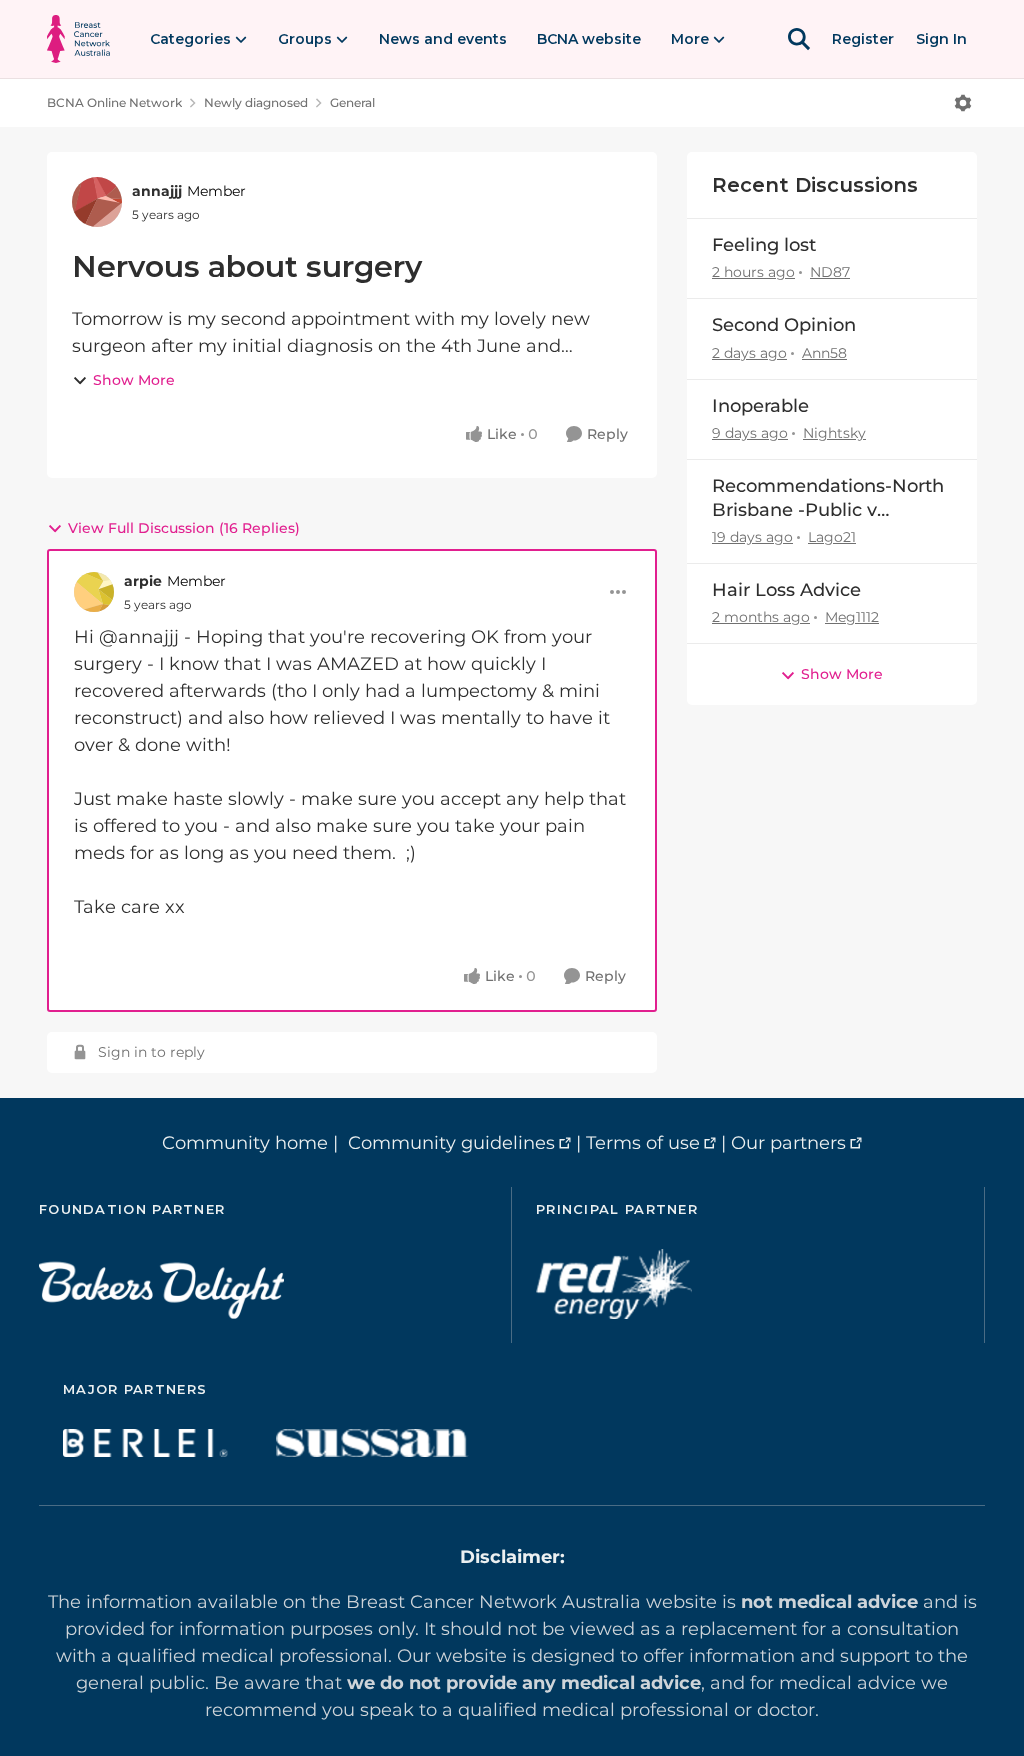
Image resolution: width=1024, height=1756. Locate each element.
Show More (134, 380)
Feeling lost (764, 245)
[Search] (799, 39)
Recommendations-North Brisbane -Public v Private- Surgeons (828, 498)
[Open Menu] (963, 103)
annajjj (157, 191)
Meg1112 (852, 617)
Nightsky (834, 433)
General (352, 102)
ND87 (830, 272)
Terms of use (643, 1143)
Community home (245, 1143)
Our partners (788, 1143)
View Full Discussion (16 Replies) (184, 528)
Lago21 (832, 537)
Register (863, 39)
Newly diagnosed (256, 102)
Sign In (941, 39)
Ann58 (824, 353)
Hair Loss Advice (786, 590)
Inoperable (760, 406)
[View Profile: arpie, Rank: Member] (94, 592)
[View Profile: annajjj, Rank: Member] (97, 202)
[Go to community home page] (78, 39)
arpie (143, 581)
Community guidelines (451, 1143)
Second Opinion (784, 325)
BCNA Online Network (114, 102)
